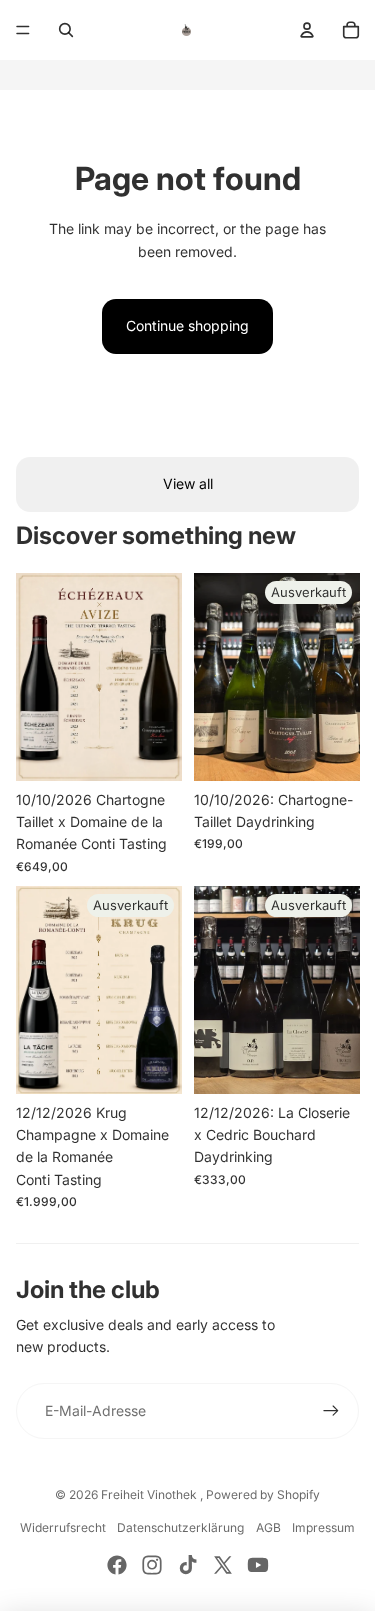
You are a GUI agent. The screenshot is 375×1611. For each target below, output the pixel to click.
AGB (268, 1527)
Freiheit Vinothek (150, 1494)
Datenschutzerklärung (180, 1527)
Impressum (323, 1527)
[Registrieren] (331, 1411)
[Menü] (23, 30)
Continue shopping (187, 325)
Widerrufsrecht (63, 1527)
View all (188, 483)
